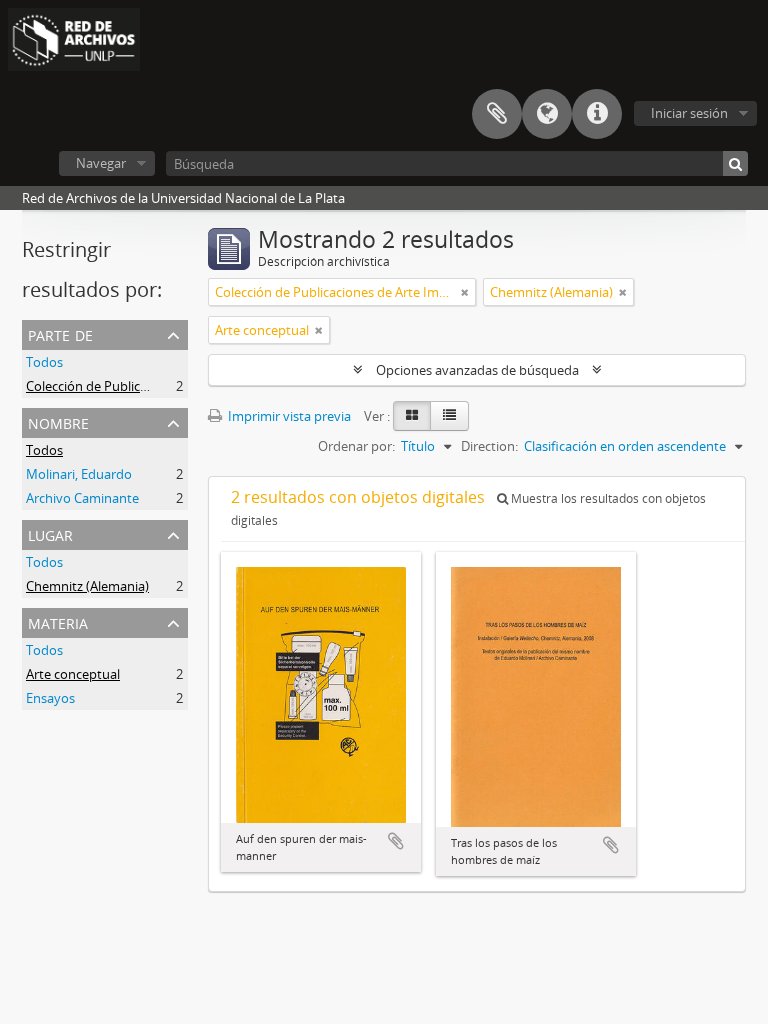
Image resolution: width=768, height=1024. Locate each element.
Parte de (60, 333)
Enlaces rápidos (597, 114)
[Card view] (412, 416)
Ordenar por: (356, 446)
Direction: (489, 446)
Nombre (58, 421)
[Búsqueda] (735, 163)
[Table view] (449, 416)
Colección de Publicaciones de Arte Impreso (155, 386)
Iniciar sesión (689, 113)
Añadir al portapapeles (396, 841)
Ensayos (50, 698)
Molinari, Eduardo (79, 474)
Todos (44, 362)
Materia (58, 621)
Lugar (50, 533)
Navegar (101, 163)
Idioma (547, 114)
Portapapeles (497, 114)
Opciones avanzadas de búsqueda (477, 370)
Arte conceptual (73, 674)
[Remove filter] (465, 292)
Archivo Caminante (82, 498)
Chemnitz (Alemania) (87, 586)
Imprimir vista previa (288, 416)
